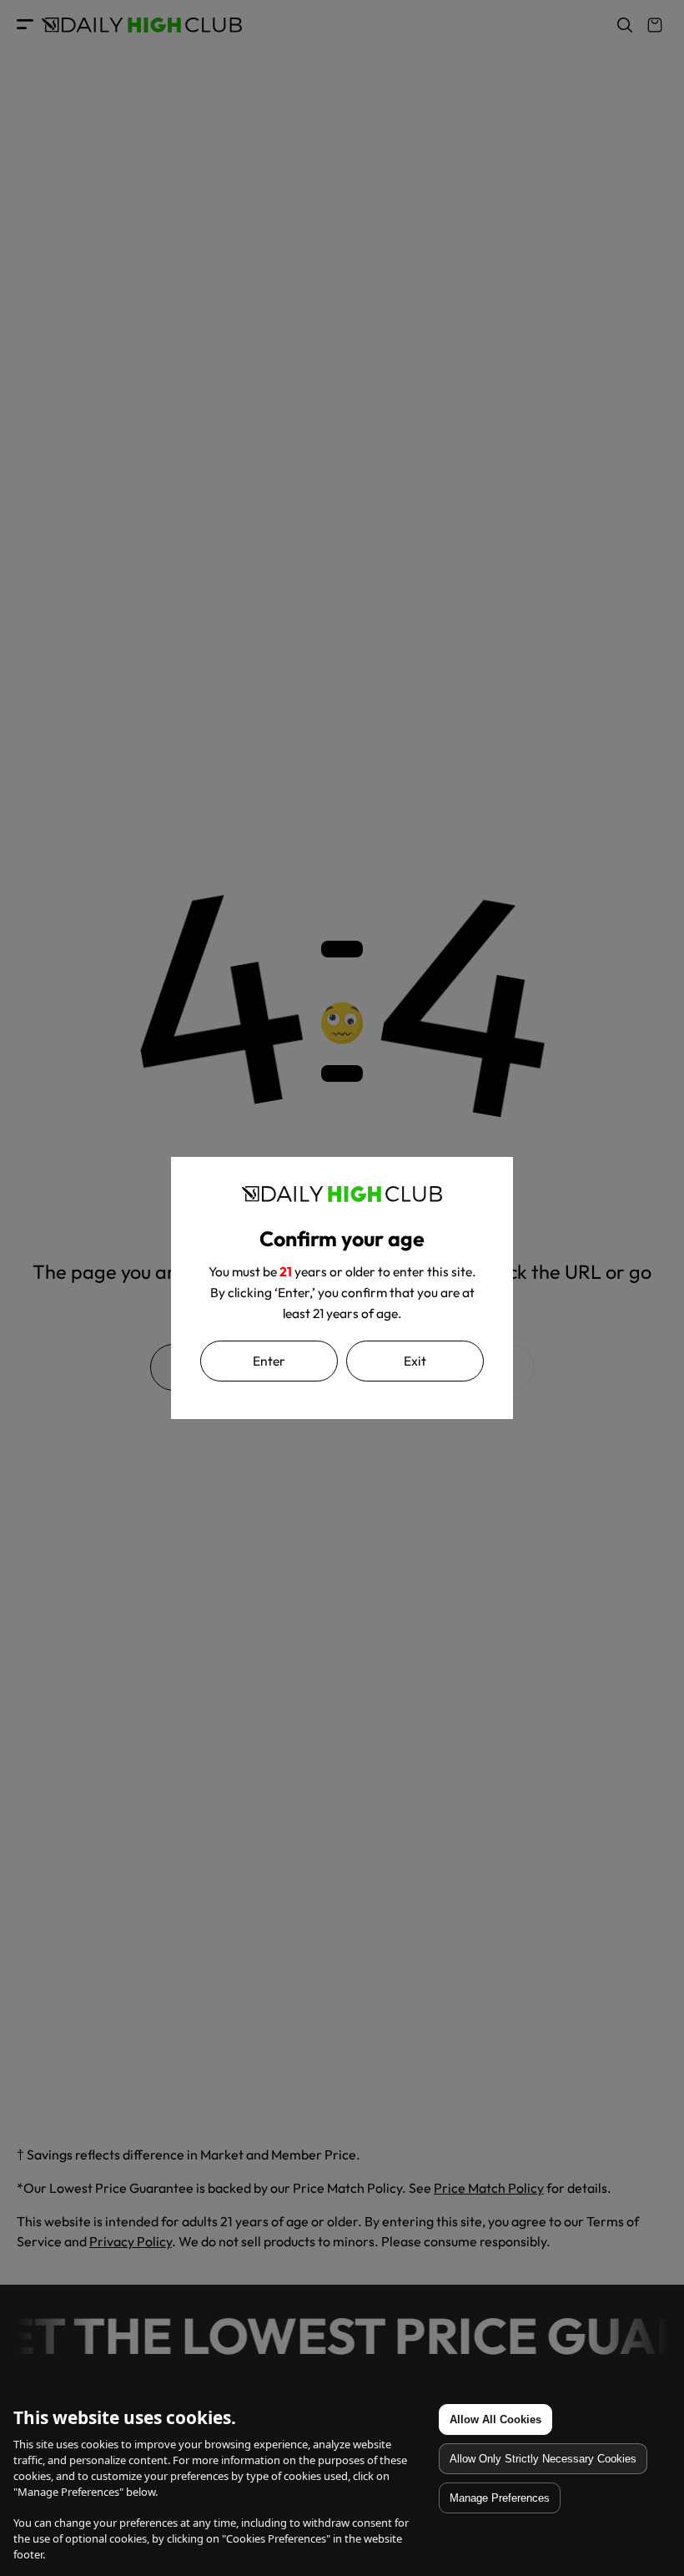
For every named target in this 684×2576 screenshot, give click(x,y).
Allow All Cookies (495, 2419)
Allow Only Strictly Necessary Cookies (543, 2459)
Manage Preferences (500, 2498)
